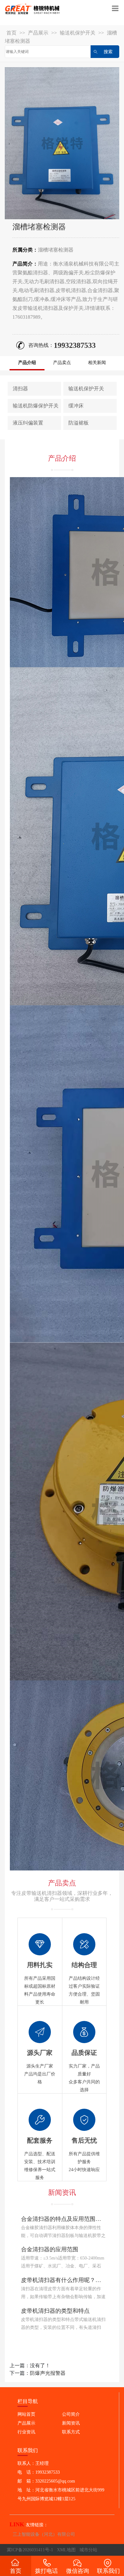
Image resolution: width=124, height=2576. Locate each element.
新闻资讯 (71, 2423)
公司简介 (71, 2414)
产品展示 (38, 33)
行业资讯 (26, 2432)
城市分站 (88, 2550)
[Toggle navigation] (115, 9)
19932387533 (75, 345)
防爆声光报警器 (48, 2373)
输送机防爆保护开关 (36, 406)
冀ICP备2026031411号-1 (30, 2550)
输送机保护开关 (78, 33)
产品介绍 (27, 363)
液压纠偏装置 (28, 423)
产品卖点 (62, 363)
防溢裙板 (79, 423)
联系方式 (71, 2432)
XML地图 (66, 2550)
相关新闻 (97, 363)
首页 (11, 33)
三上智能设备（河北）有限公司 (44, 2534)
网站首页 (26, 2414)
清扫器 (20, 389)
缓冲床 (76, 406)
